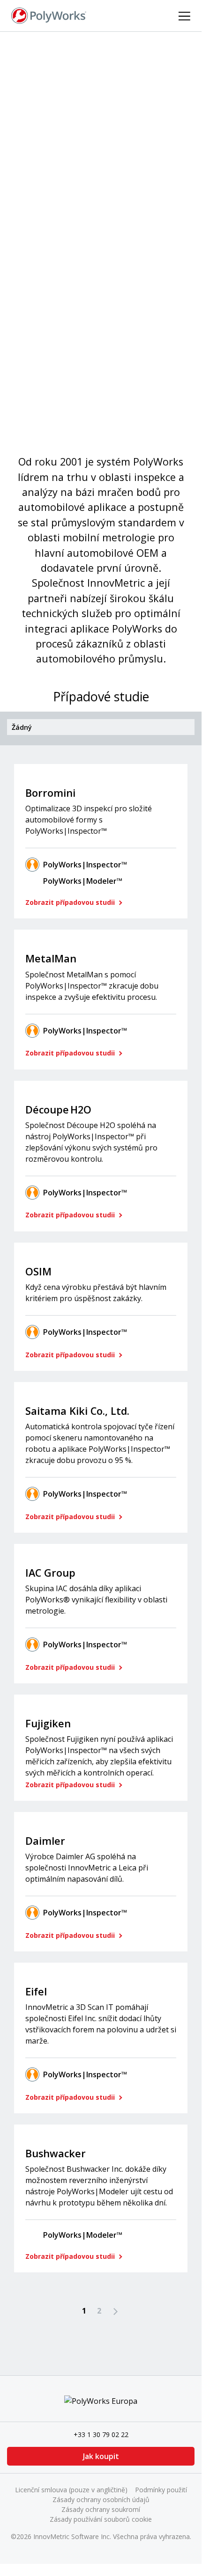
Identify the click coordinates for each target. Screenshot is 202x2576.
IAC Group (50, 1573)
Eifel (36, 1991)
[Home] (49, 15)
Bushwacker (56, 2153)
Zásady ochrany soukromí (101, 2509)
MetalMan (51, 958)
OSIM (38, 1271)
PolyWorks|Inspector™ (85, 865)
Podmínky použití (161, 2490)
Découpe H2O (58, 1110)
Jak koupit (101, 2456)
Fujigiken (48, 1723)
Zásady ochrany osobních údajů (101, 2500)
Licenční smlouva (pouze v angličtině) (71, 2490)
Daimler (45, 1841)
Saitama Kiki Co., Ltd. (77, 1411)
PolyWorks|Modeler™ (83, 881)
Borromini (50, 793)
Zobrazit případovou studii (71, 902)
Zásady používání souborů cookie (101, 2519)
